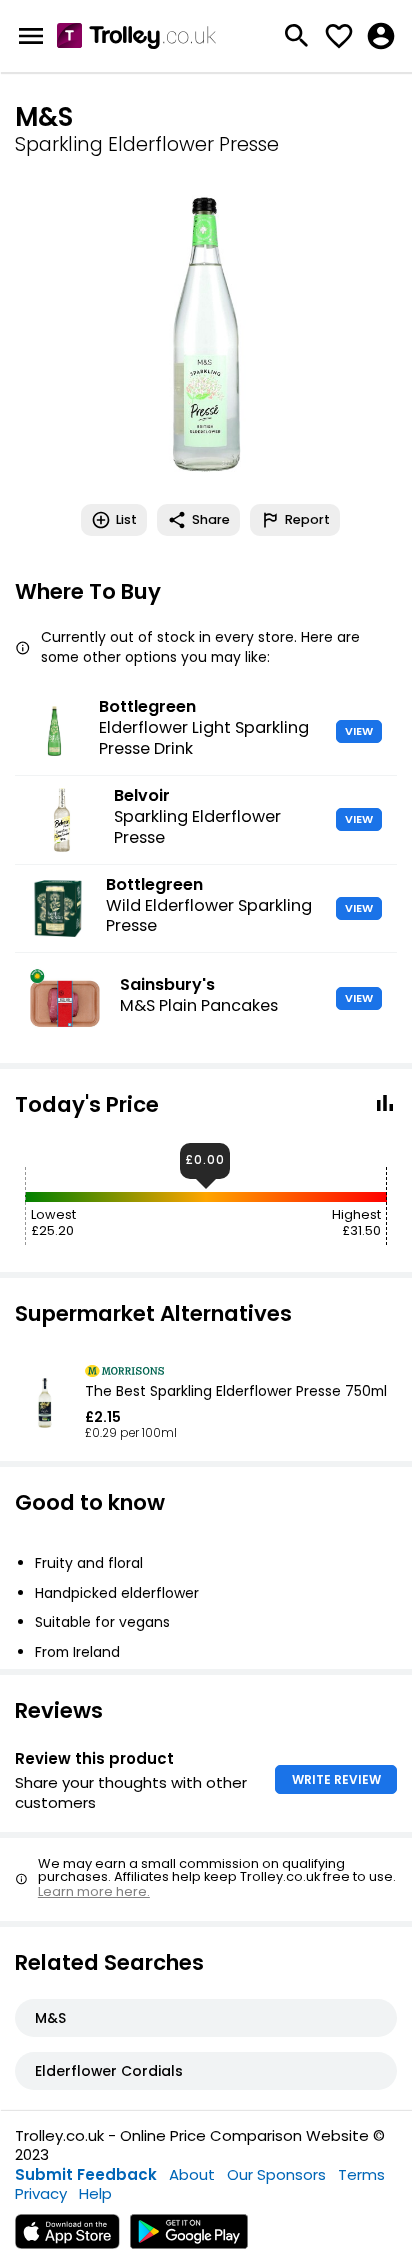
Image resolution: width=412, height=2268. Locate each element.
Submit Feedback (86, 2174)
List (126, 519)
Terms (361, 2174)
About (192, 2174)
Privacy (41, 2193)
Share (211, 519)
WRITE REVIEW (336, 1779)
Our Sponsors (276, 2174)
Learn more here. (94, 1891)
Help (95, 2193)
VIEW (359, 731)
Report (307, 519)
